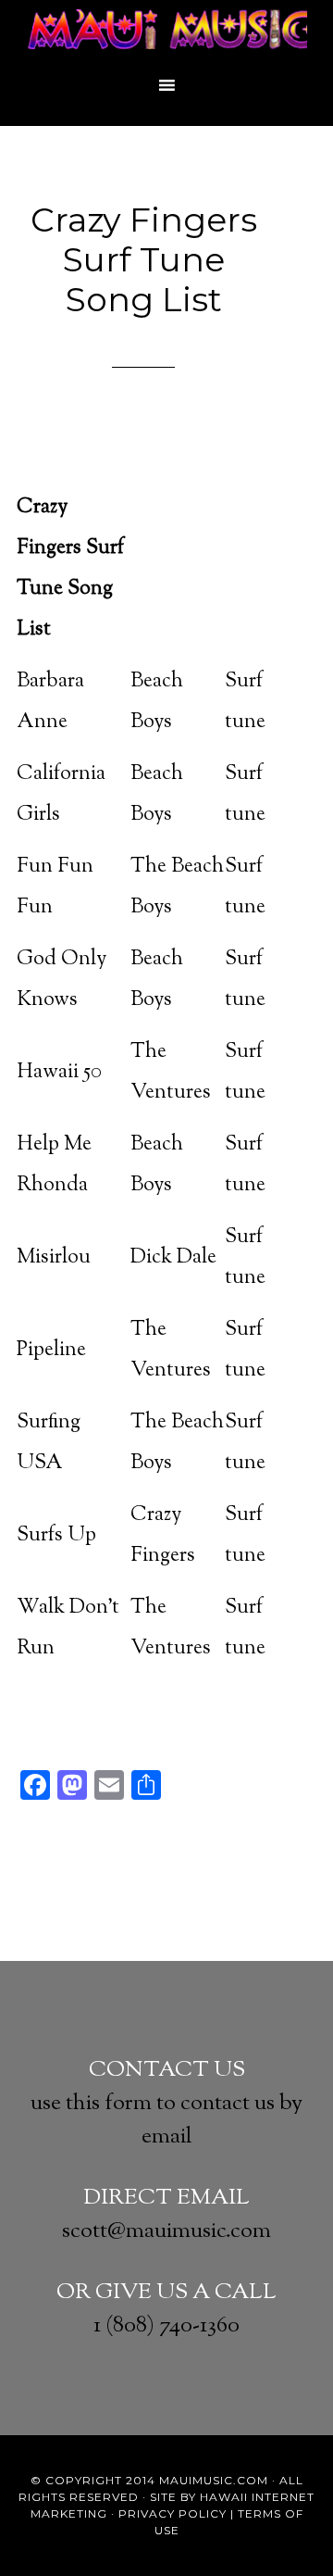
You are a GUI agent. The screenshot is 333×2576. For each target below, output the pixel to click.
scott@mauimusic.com (166, 2231)
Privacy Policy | (176, 2513)
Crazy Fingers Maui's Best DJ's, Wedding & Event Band (166, 32)
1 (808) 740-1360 (166, 2326)
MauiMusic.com (214, 2480)
